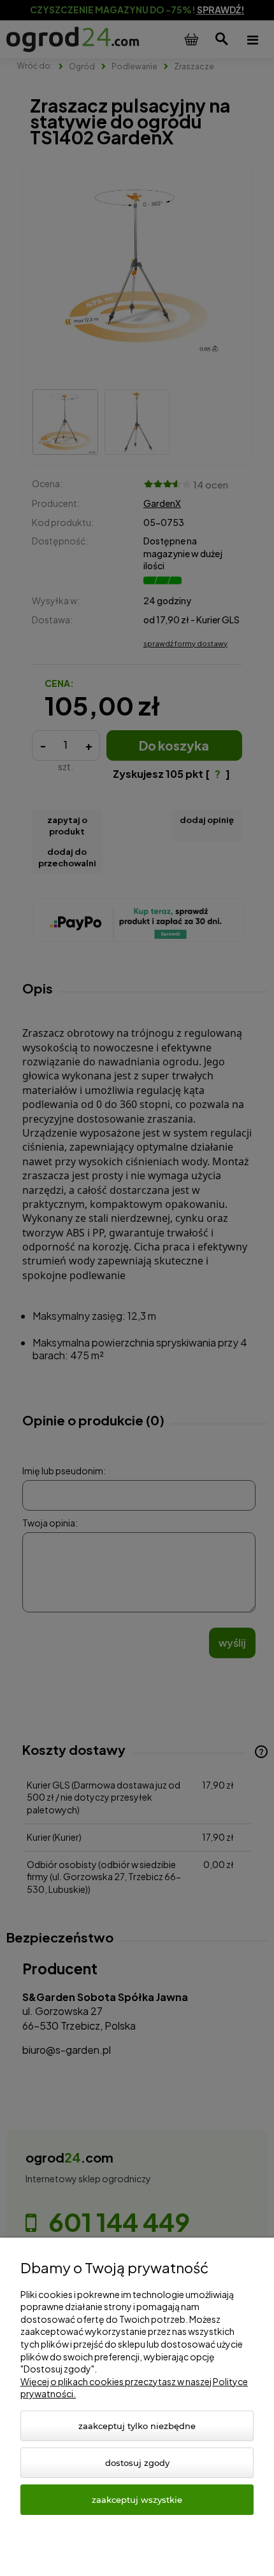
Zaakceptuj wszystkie (137, 2500)
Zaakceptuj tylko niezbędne (137, 2426)
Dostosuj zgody (137, 2463)
